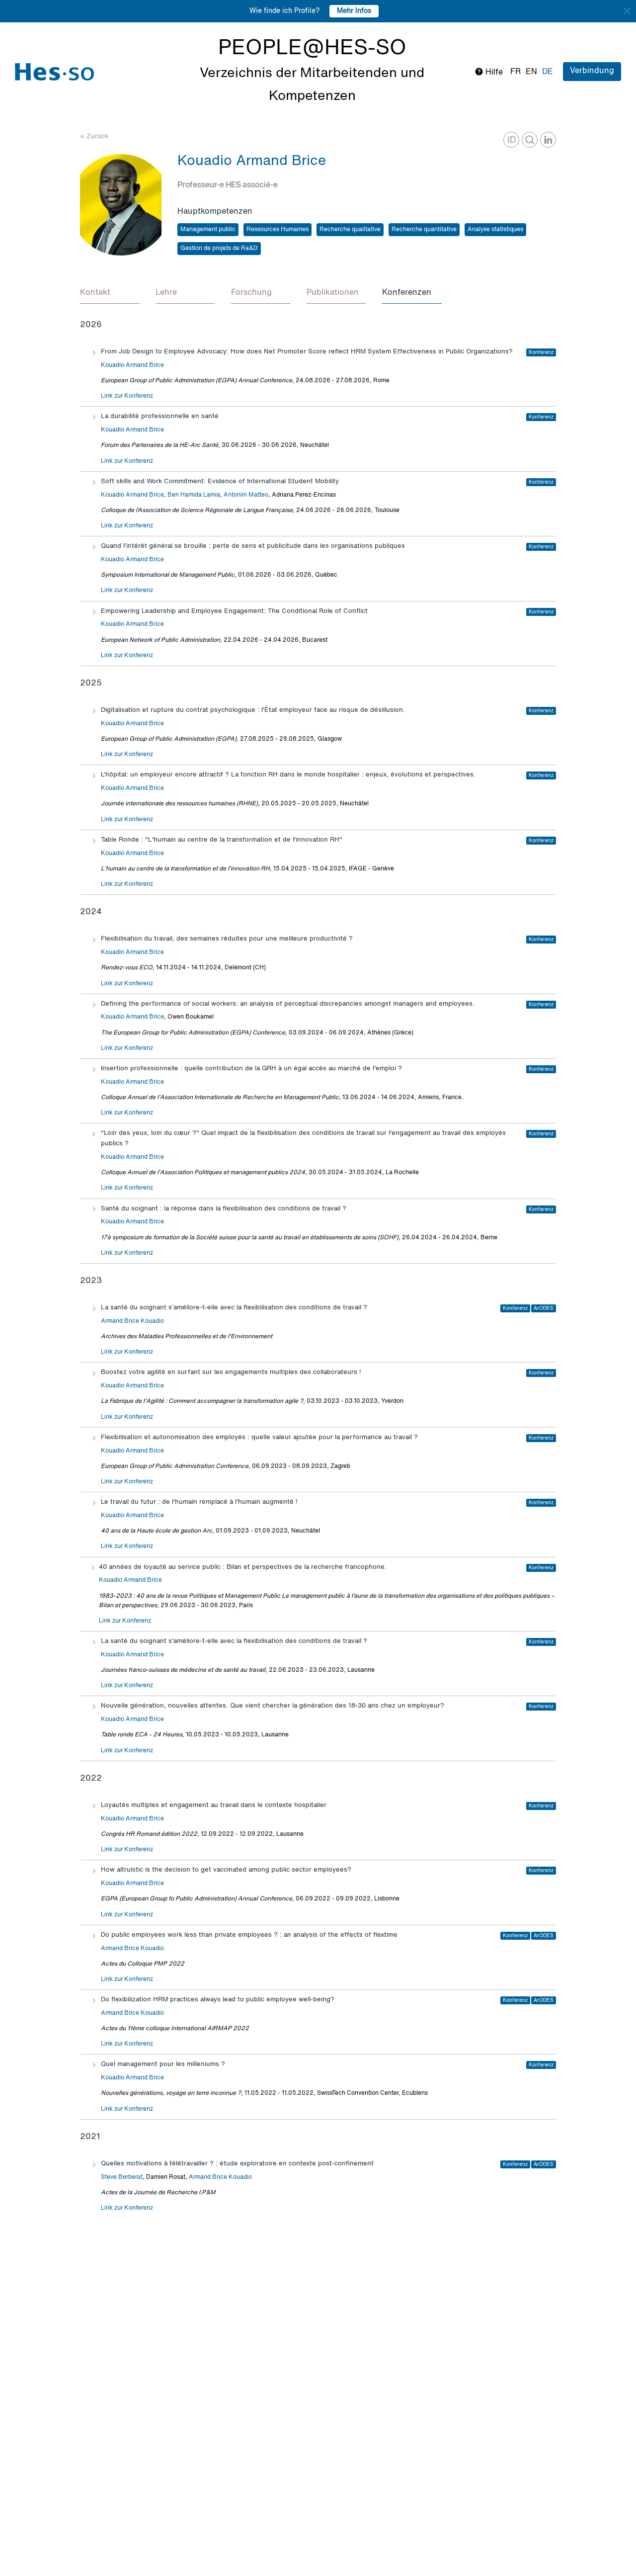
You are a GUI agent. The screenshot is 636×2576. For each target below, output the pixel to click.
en (531, 72)
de (548, 72)
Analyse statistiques (495, 230)
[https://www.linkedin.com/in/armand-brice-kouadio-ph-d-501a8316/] (548, 140)
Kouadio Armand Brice (132, 365)
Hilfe (493, 73)
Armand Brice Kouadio (132, 1321)
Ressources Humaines (278, 230)
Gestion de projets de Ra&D (219, 249)
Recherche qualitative (350, 230)
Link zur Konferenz (127, 396)
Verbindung (592, 71)
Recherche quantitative (424, 230)
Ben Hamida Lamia (194, 495)
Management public (208, 230)
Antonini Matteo (246, 495)
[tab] (110, 293)
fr (516, 72)
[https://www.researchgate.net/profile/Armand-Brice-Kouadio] (530, 140)
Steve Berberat (122, 2177)
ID (512, 140)
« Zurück (94, 136)
